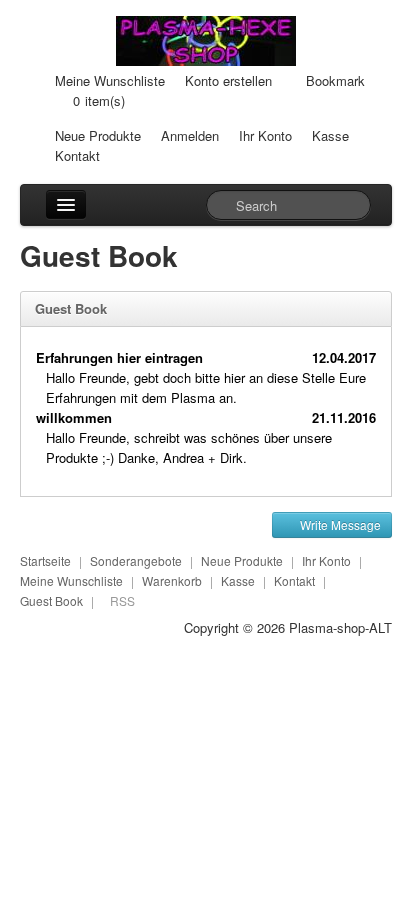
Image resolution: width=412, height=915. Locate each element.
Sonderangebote (136, 560)
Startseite (45, 560)
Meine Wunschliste (110, 80)
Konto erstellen (228, 80)
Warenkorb (172, 580)
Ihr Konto (265, 135)
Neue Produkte (98, 135)
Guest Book (51, 600)
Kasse (330, 135)
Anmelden (190, 135)
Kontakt (77, 155)
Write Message (339, 524)
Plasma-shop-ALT (340, 627)
